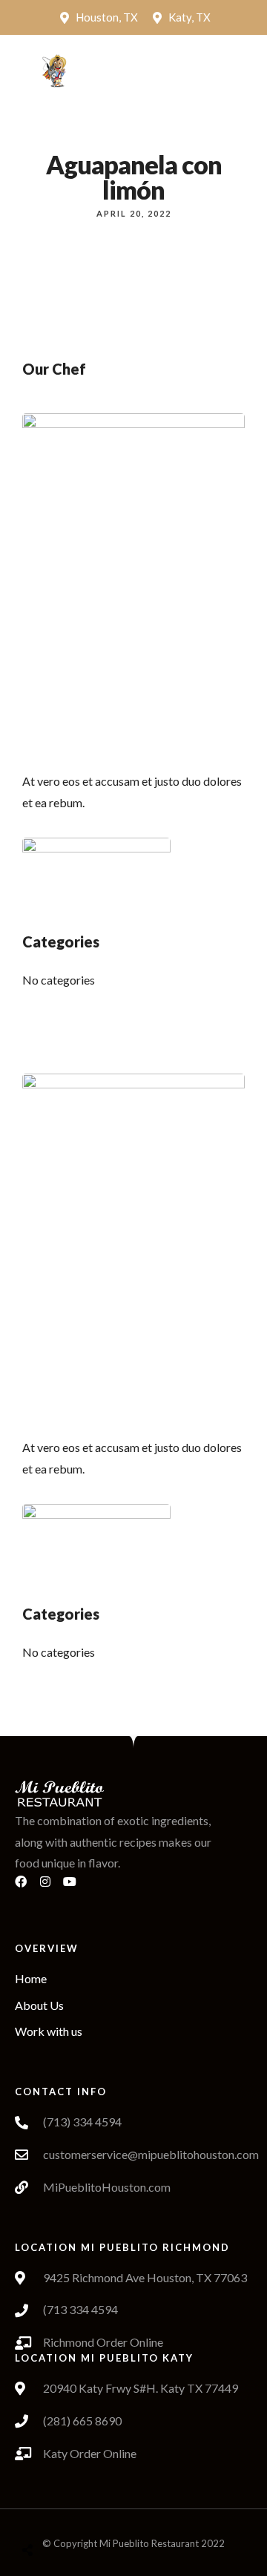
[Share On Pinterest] (88, 2513)
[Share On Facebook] (42, 2513)
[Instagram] (51, 1887)
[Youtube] (76, 1887)
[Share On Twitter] (65, 2513)
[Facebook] (27, 1887)
